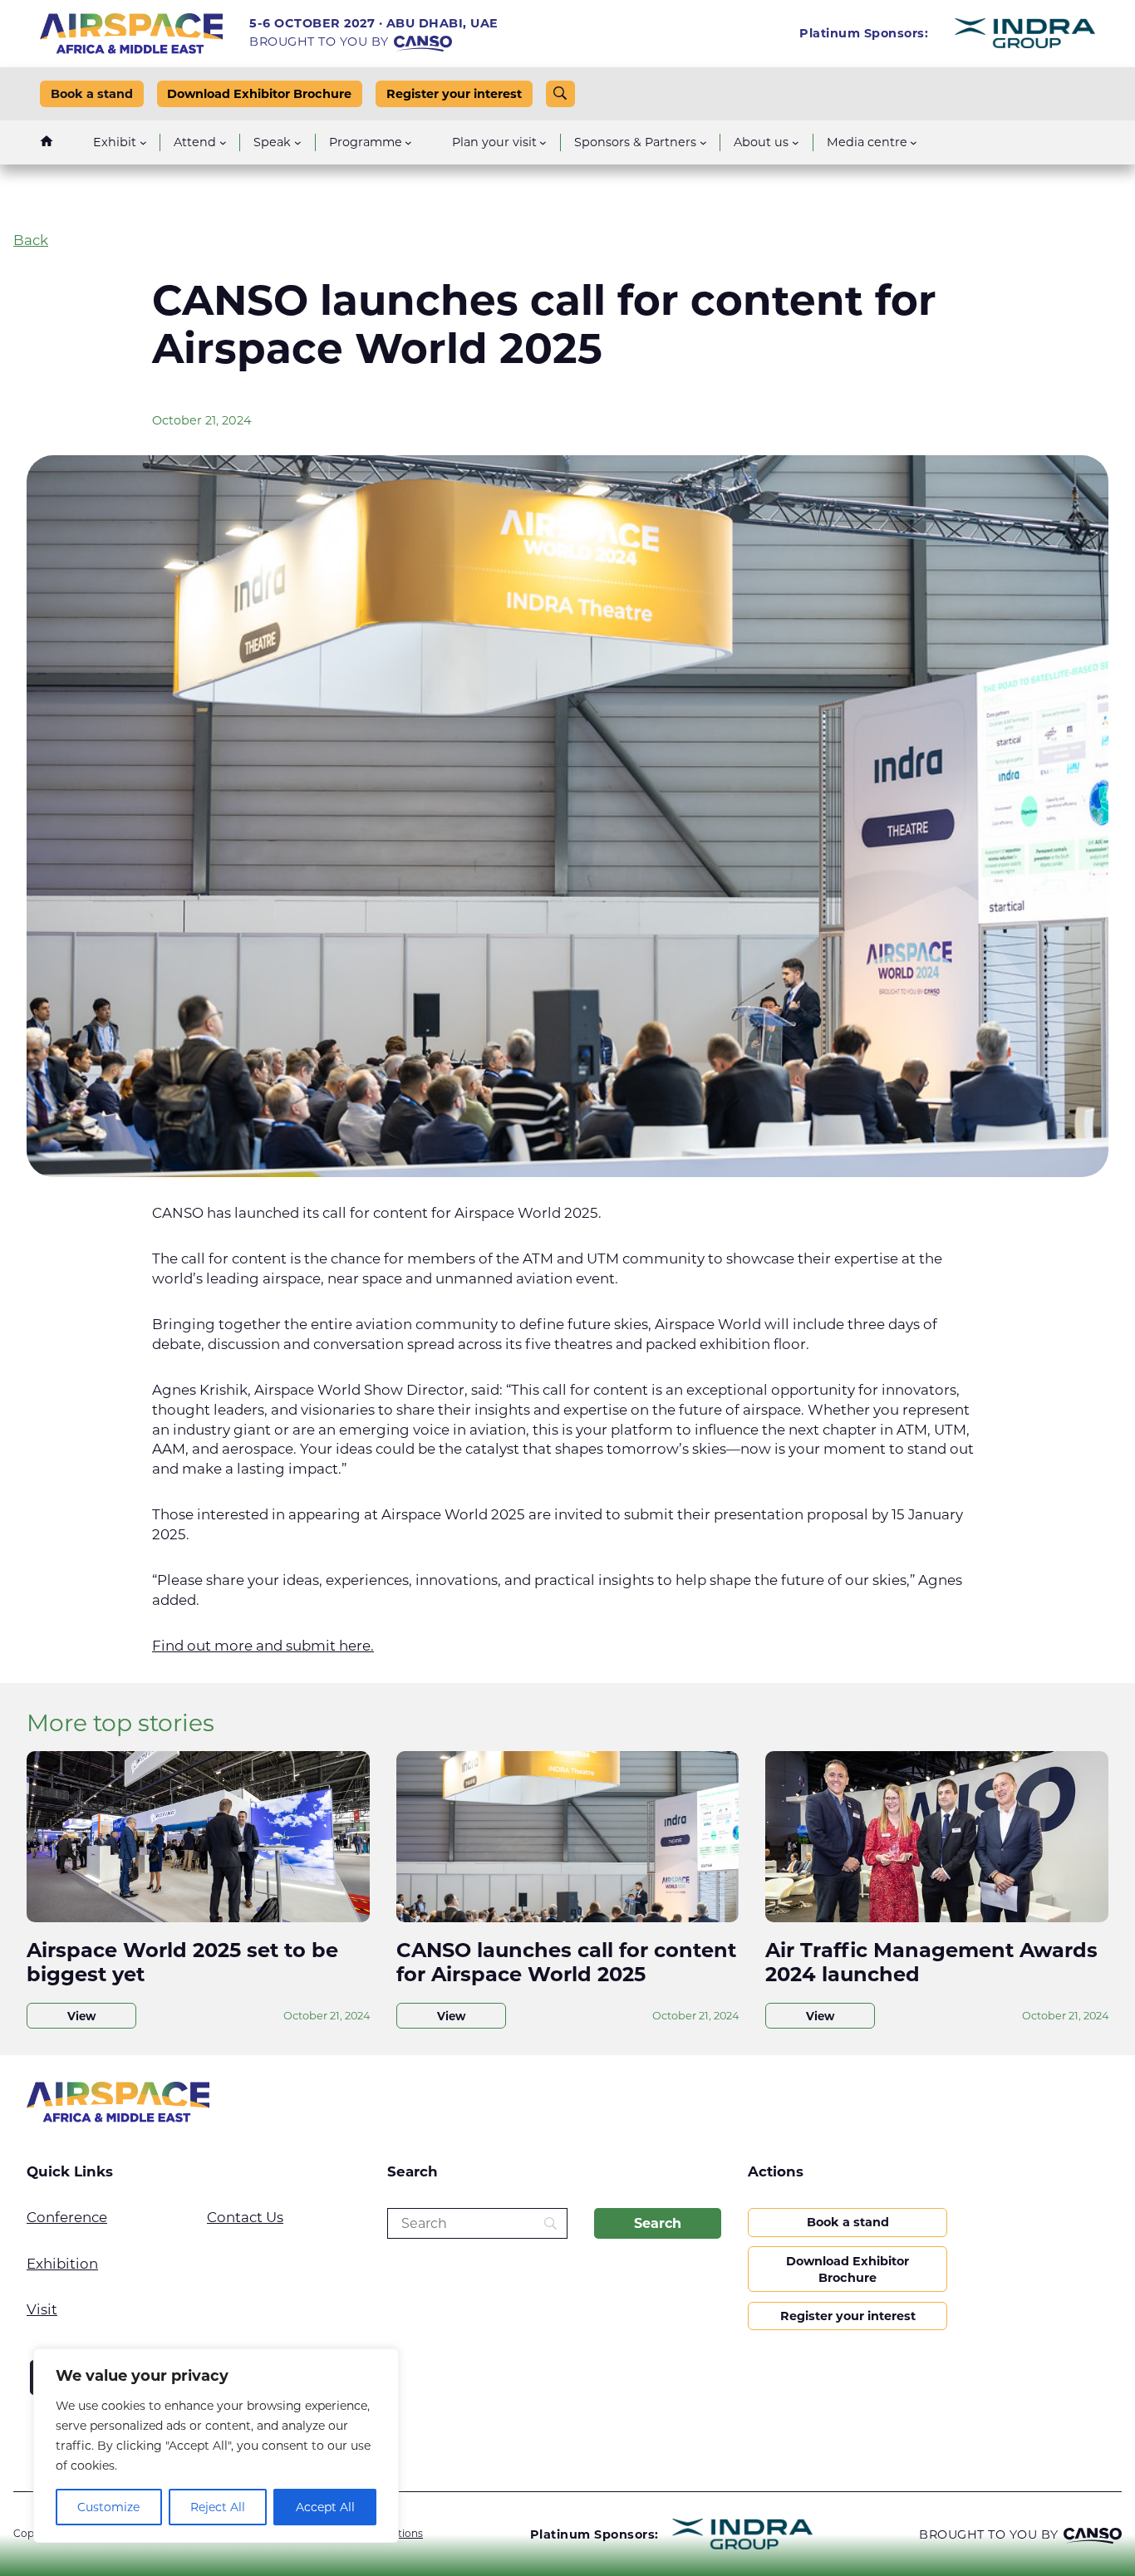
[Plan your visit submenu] (543, 142)
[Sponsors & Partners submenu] (703, 142)
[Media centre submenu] (914, 142)
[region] (216, 2446)
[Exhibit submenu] (143, 142)
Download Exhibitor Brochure (259, 94)
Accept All (325, 2507)
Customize (108, 2507)
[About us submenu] (796, 142)
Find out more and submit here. (263, 1646)
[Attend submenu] (223, 142)
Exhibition (62, 2264)
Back (31, 240)
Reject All (218, 2507)
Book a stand (92, 94)
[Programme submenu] (408, 142)
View (81, 2016)
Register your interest (454, 94)
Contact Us (245, 2217)
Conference (67, 2217)
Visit (42, 2309)
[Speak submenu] (298, 142)
